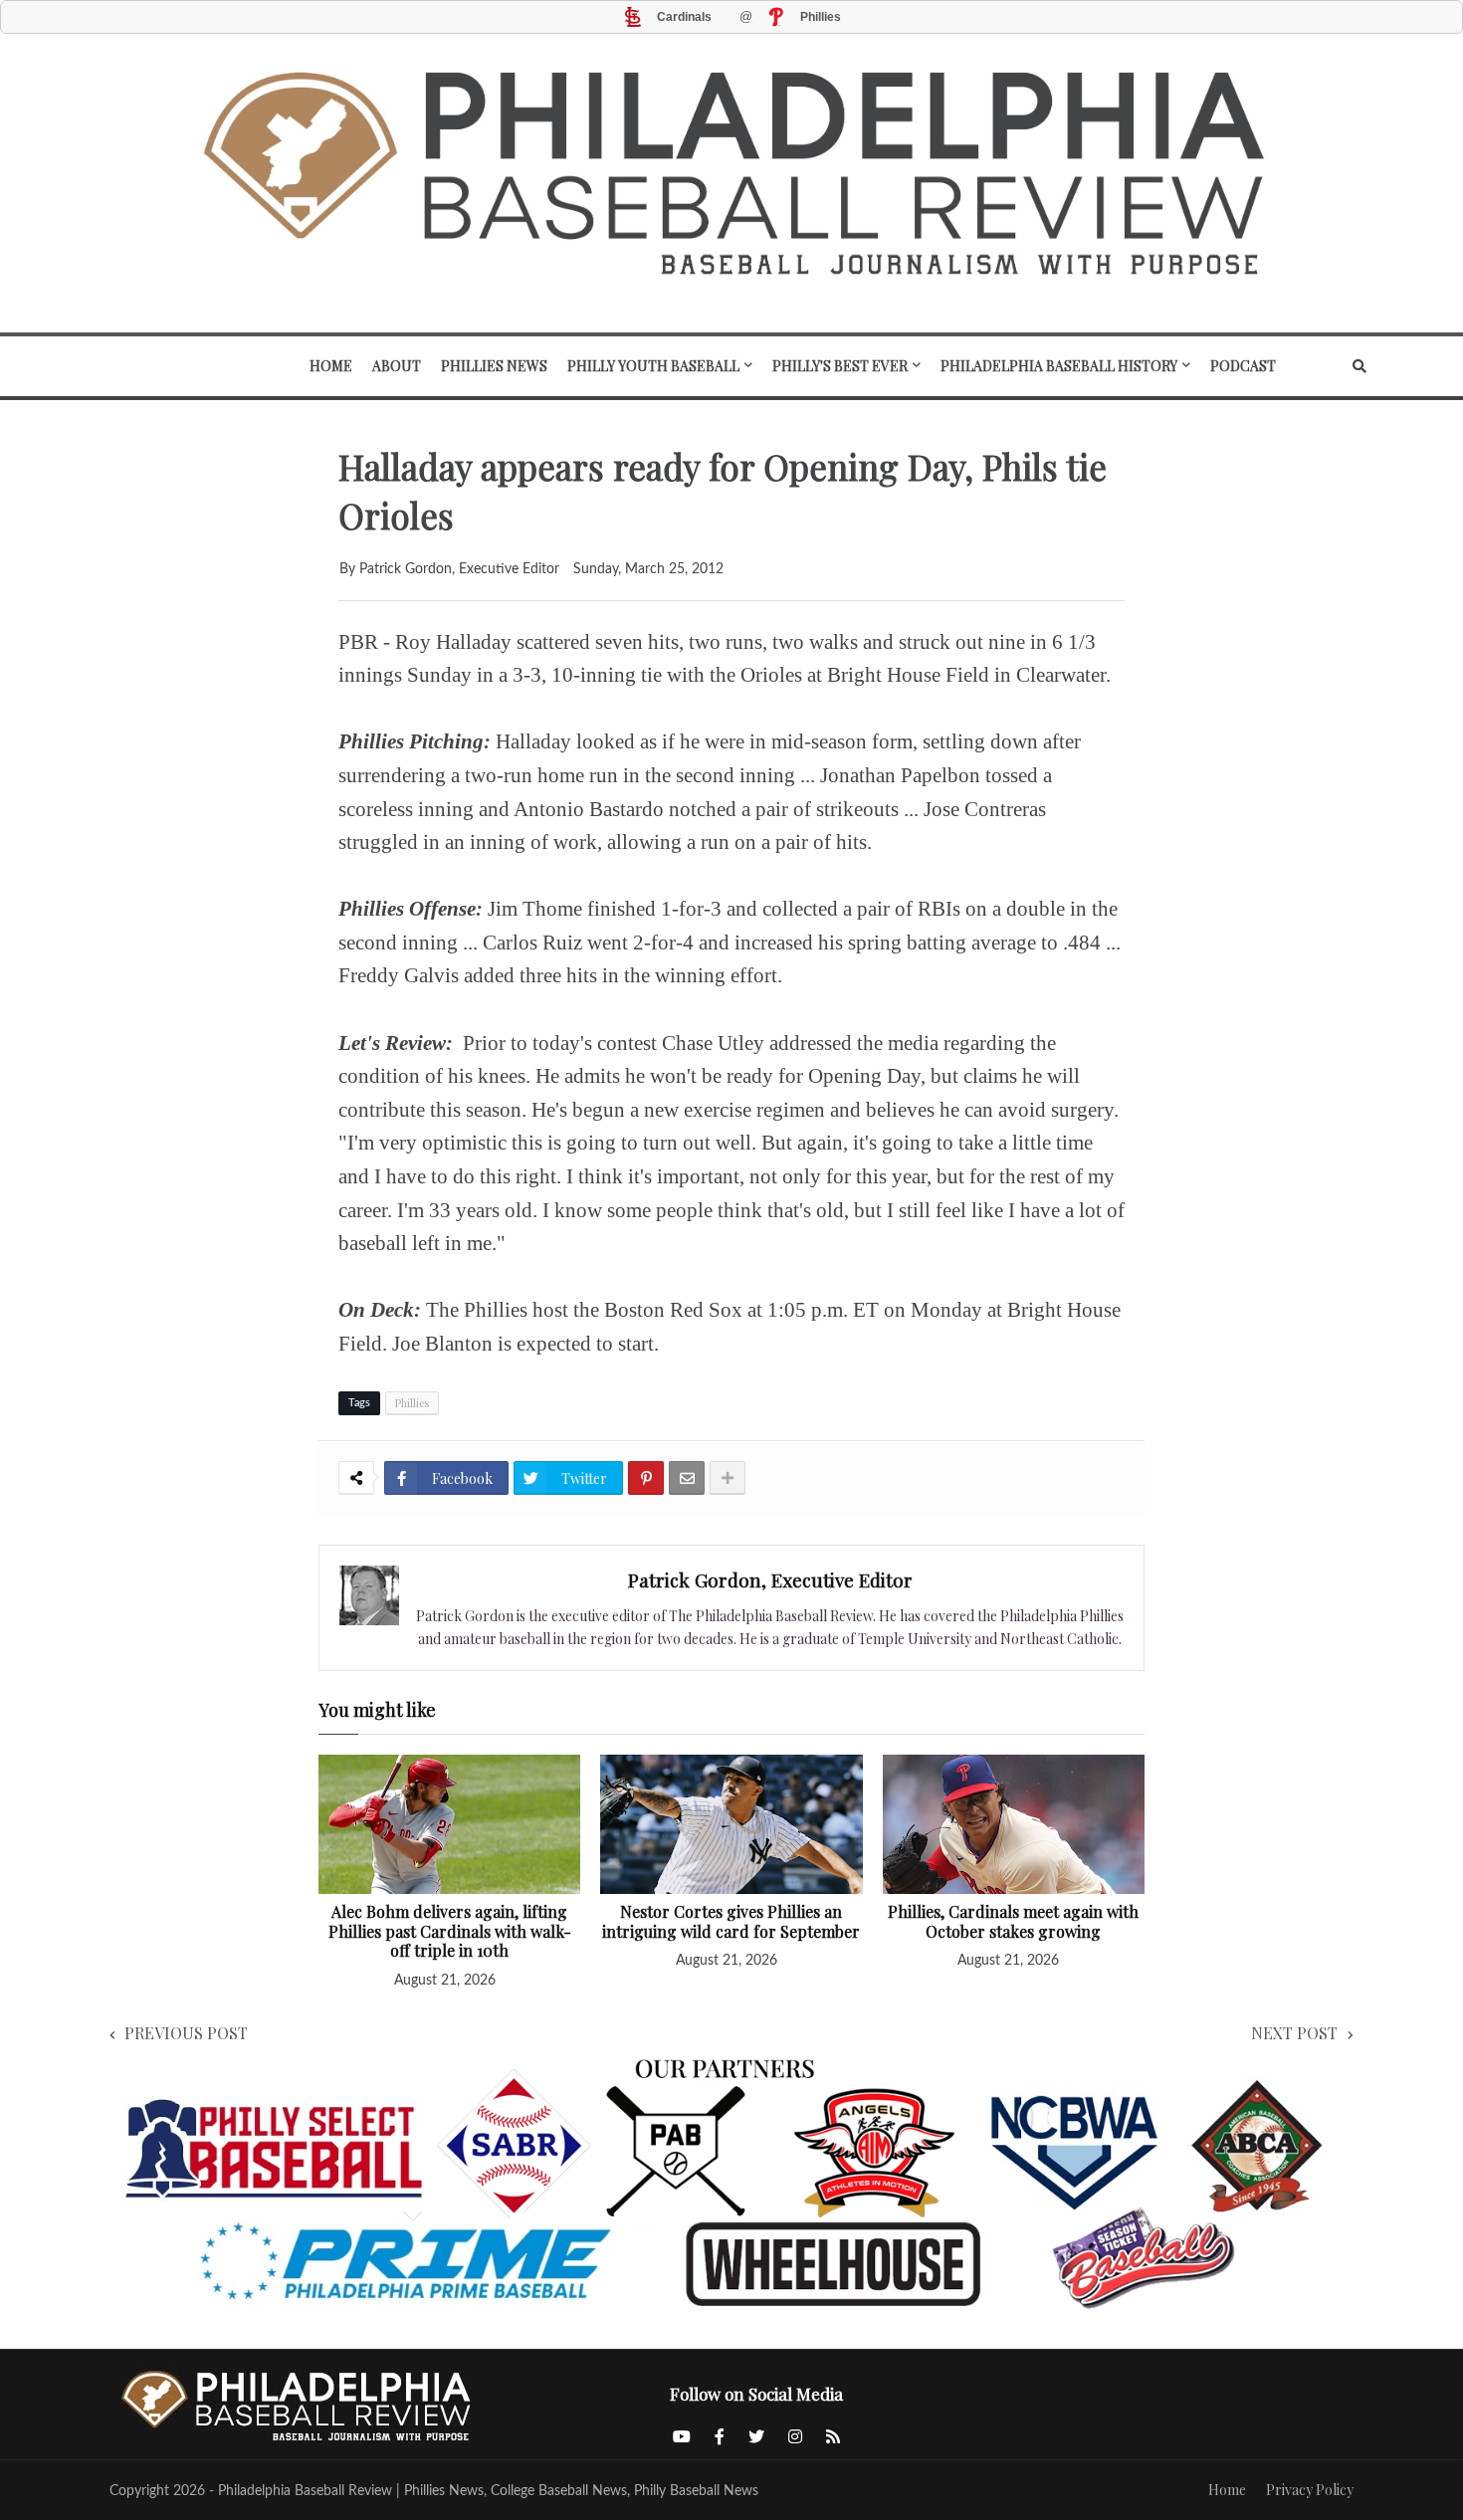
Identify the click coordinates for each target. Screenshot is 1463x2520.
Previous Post (186, 2033)
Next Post (1294, 2033)
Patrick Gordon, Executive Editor (770, 1579)
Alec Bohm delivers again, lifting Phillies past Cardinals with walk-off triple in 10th (450, 1931)
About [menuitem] (397, 366)
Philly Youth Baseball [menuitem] (653, 366)
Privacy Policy (1310, 2490)
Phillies (412, 1403)
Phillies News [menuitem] (494, 366)
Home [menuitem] (331, 366)
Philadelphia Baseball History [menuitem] (1059, 366)
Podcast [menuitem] (1243, 366)
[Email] (687, 1478)
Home (1227, 2490)
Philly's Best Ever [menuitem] (840, 366)
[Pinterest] (646, 1478)
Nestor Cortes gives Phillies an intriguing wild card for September (731, 1921)
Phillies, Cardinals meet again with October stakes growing (1013, 1921)
